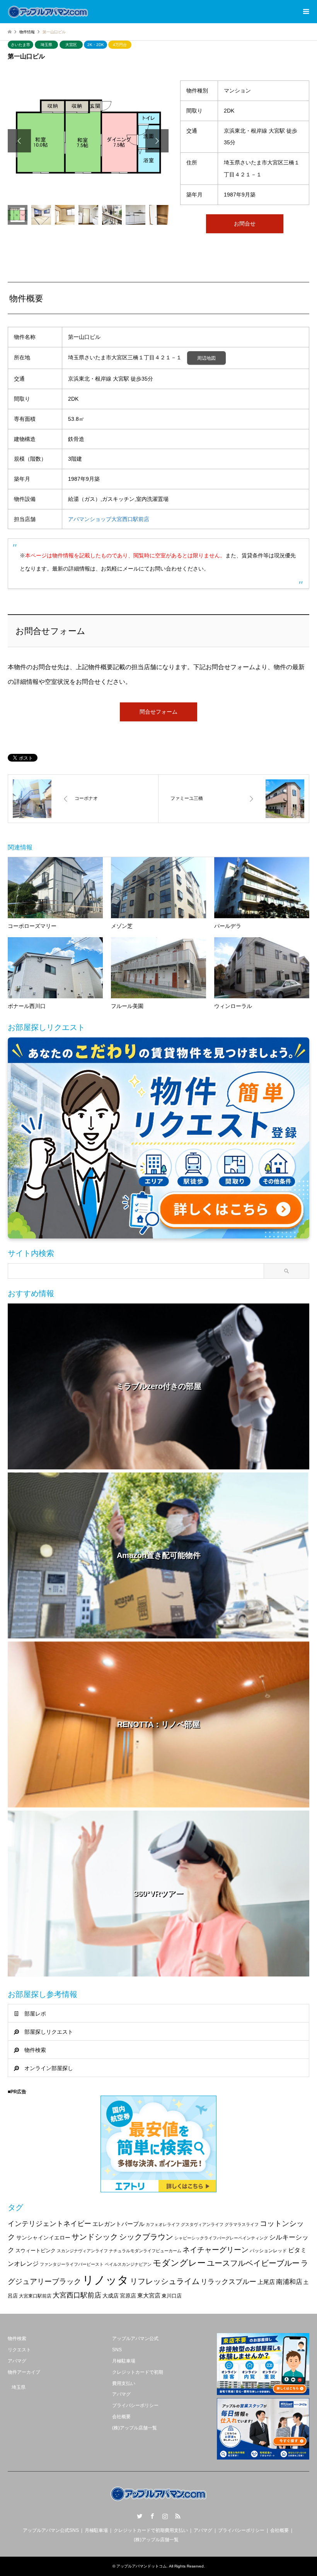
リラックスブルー (228, 2282)
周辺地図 (206, 358)
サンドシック (95, 2237)
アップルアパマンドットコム (141, 2566)
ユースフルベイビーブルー (253, 2263)
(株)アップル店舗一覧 (135, 2428)
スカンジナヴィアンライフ (82, 2251)
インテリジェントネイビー (49, 2224)
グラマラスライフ (242, 2224)
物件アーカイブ (24, 2372)
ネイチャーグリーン (216, 2250)
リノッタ (106, 2280)
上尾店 (266, 2282)
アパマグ (17, 2361)
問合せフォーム (158, 712)
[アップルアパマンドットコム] (48, 12)
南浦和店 (289, 2282)
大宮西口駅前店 (77, 2295)
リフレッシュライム (165, 2281)
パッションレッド (268, 2251)
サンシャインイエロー (43, 2238)
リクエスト (19, 2350)
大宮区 (71, 45)
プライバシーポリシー (135, 2405)
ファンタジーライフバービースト (72, 2264)
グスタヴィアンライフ (202, 2224)
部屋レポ (35, 2014)
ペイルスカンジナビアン (128, 2264)
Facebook (152, 2516)
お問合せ (245, 224)
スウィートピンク (36, 2251)
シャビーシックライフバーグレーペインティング (221, 2238)
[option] (88, 141)
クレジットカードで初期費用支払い (151, 2530)
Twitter (140, 2516)
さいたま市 (20, 45)
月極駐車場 (124, 2361)
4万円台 (120, 45)
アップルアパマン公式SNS (51, 2530)
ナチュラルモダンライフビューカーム (145, 2251)
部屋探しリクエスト (49, 2032)
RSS (178, 2516)
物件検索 (35, 2050)
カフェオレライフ (163, 2224)
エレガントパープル (118, 2224)
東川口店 (172, 2296)
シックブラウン (146, 2237)
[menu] (305, 12)
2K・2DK (96, 45)
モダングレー (179, 2263)
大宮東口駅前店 (35, 2296)
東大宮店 (149, 2295)
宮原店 (128, 2296)
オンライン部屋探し (49, 2068)
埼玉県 (46, 45)
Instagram (165, 2516)
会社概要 (121, 2417)
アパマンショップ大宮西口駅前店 (109, 519)
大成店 (111, 2296)
